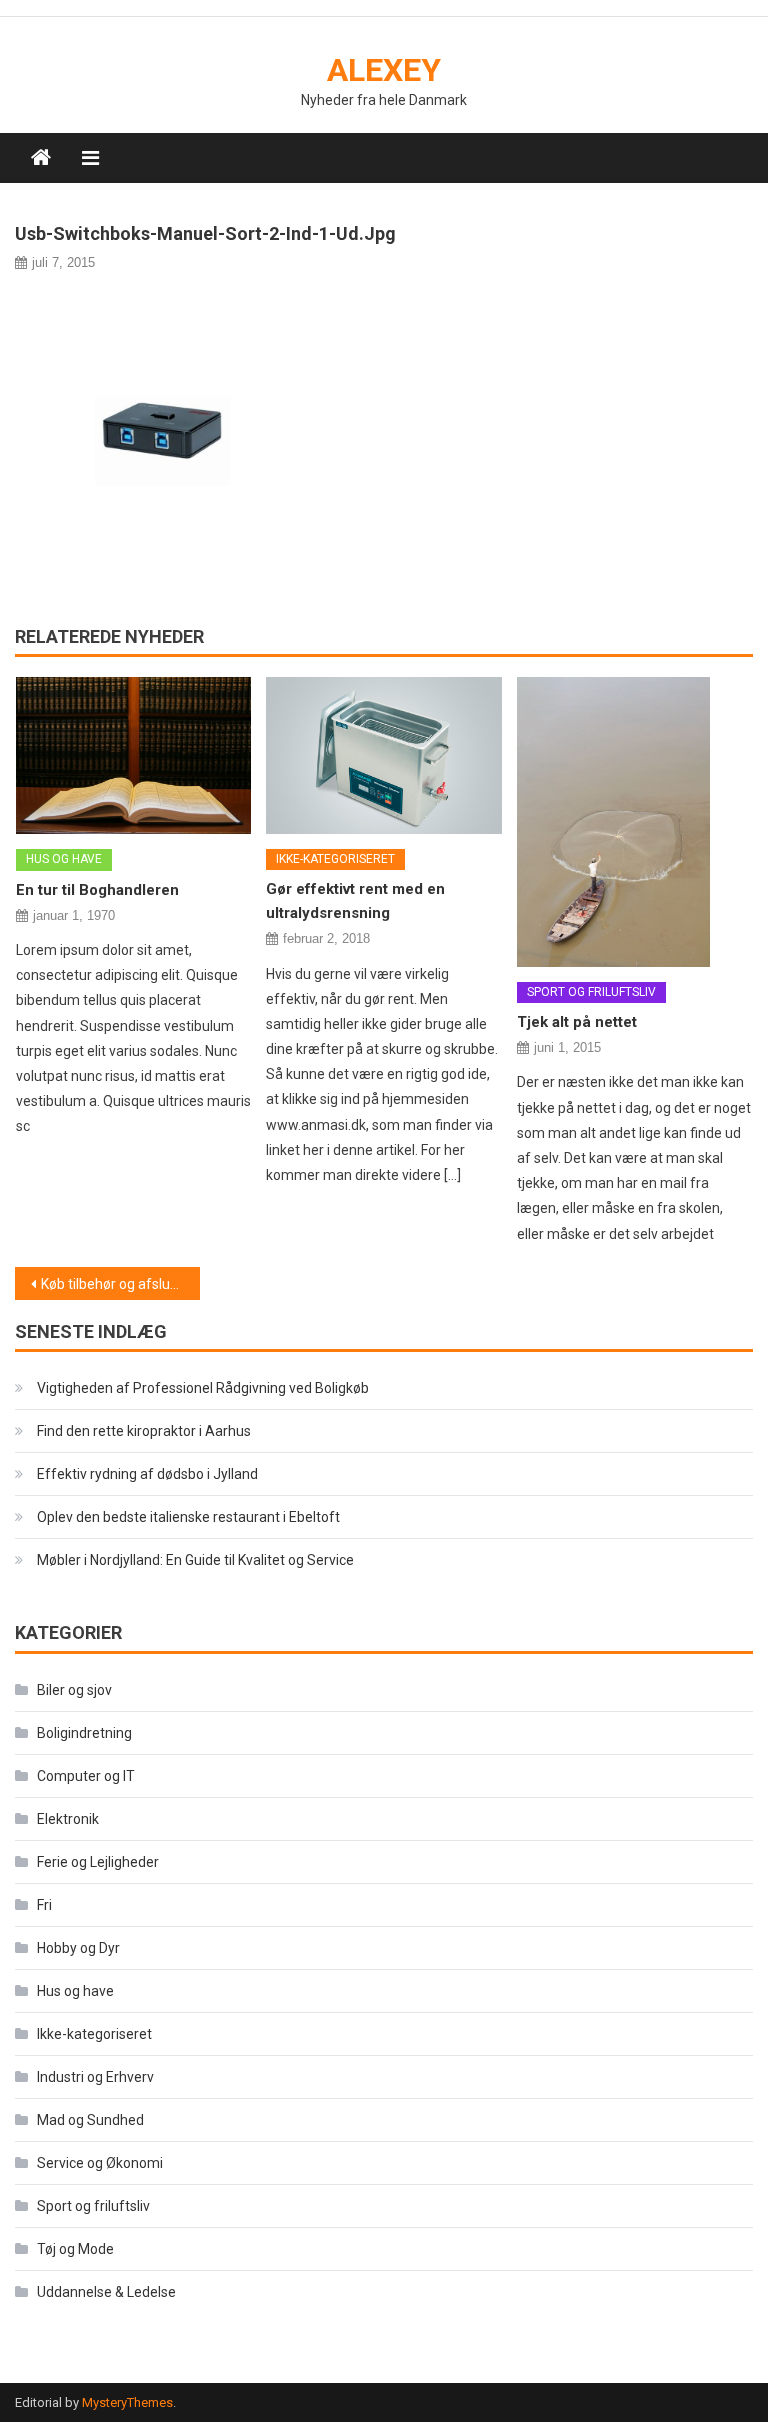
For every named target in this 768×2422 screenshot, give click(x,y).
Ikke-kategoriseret (335, 859)
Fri (44, 1905)
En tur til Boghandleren (97, 890)
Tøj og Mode (75, 2249)
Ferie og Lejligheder (98, 1862)
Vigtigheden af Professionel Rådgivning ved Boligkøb (203, 1388)
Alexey (384, 70)
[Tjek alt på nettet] (635, 821)
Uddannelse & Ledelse (106, 2292)
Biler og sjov (74, 1690)
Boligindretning (84, 1733)
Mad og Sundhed (90, 2120)
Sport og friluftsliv (591, 992)
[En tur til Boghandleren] (134, 755)
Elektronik (68, 1819)
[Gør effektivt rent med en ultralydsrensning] (384, 755)
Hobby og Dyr (78, 1948)
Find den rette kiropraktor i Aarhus (144, 1431)
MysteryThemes (127, 2402)
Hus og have (64, 859)
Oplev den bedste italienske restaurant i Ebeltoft (188, 1517)
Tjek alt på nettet (577, 1022)
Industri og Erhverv (95, 2077)
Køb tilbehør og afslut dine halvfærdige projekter (120, 1284)
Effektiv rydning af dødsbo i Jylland (147, 1474)
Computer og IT (86, 1776)
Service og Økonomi (100, 2163)
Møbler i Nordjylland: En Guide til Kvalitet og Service (195, 1560)
